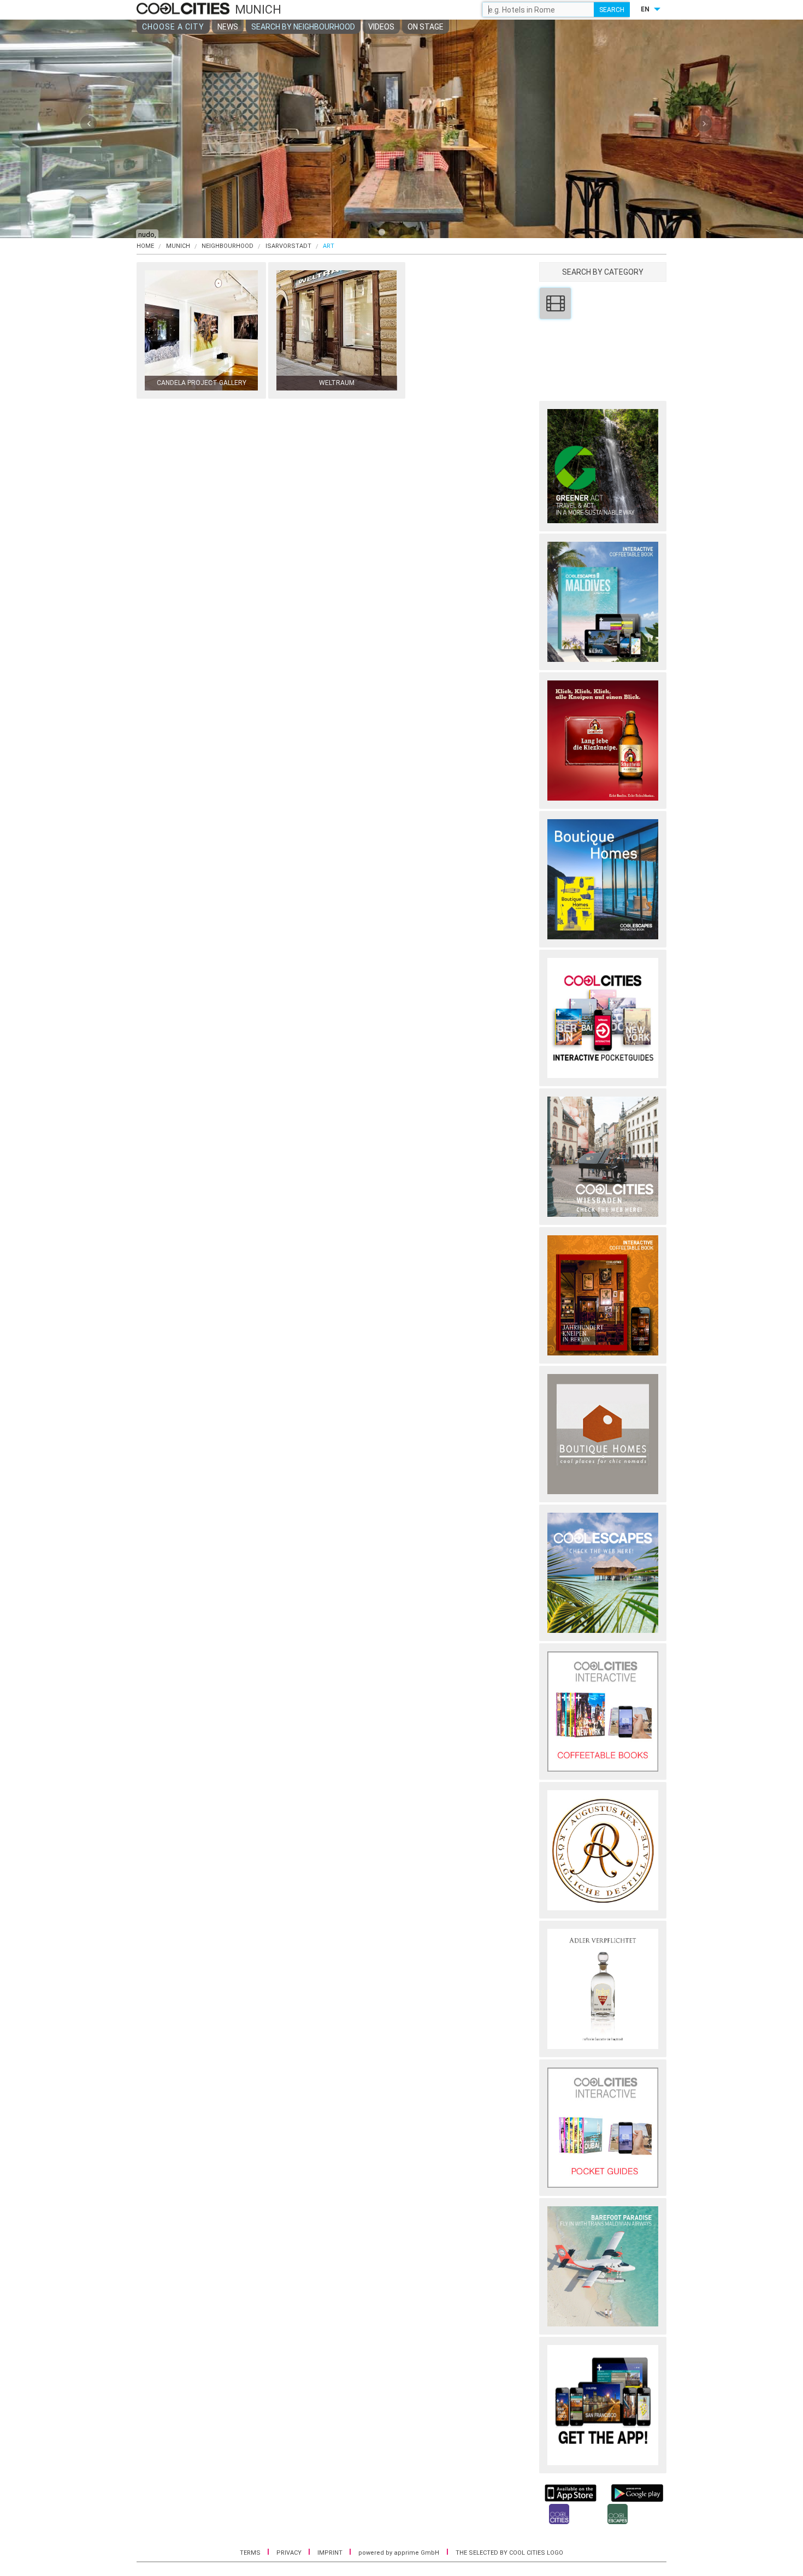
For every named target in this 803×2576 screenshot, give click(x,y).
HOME (145, 246)
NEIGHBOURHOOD (228, 246)
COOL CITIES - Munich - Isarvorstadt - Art (184, 9)
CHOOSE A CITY (173, 27)
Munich (178, 246)
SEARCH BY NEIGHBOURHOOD (303, 27)
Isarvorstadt (288, 246)
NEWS (228, 27)
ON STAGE (426, 27)
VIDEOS (381, 27)
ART (329, 246)
